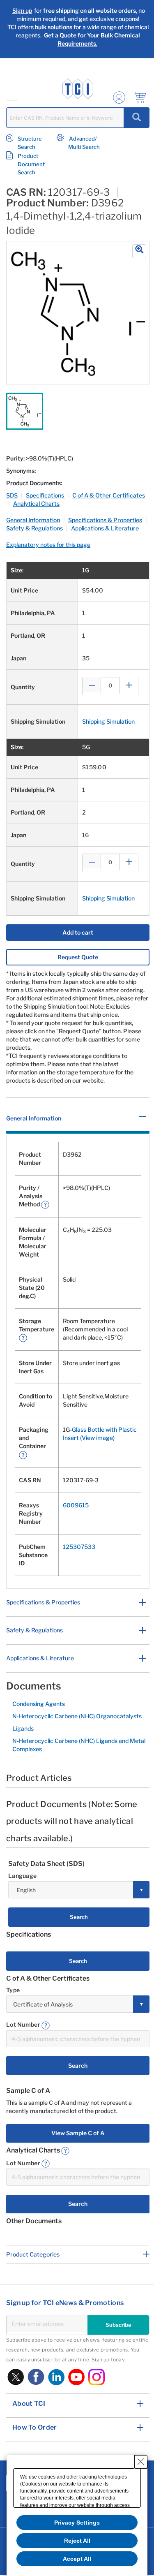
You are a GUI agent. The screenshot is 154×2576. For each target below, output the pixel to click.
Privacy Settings (77, 2523)
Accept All (77, 2559)
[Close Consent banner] (141, 2462)
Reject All (77, 2541)
